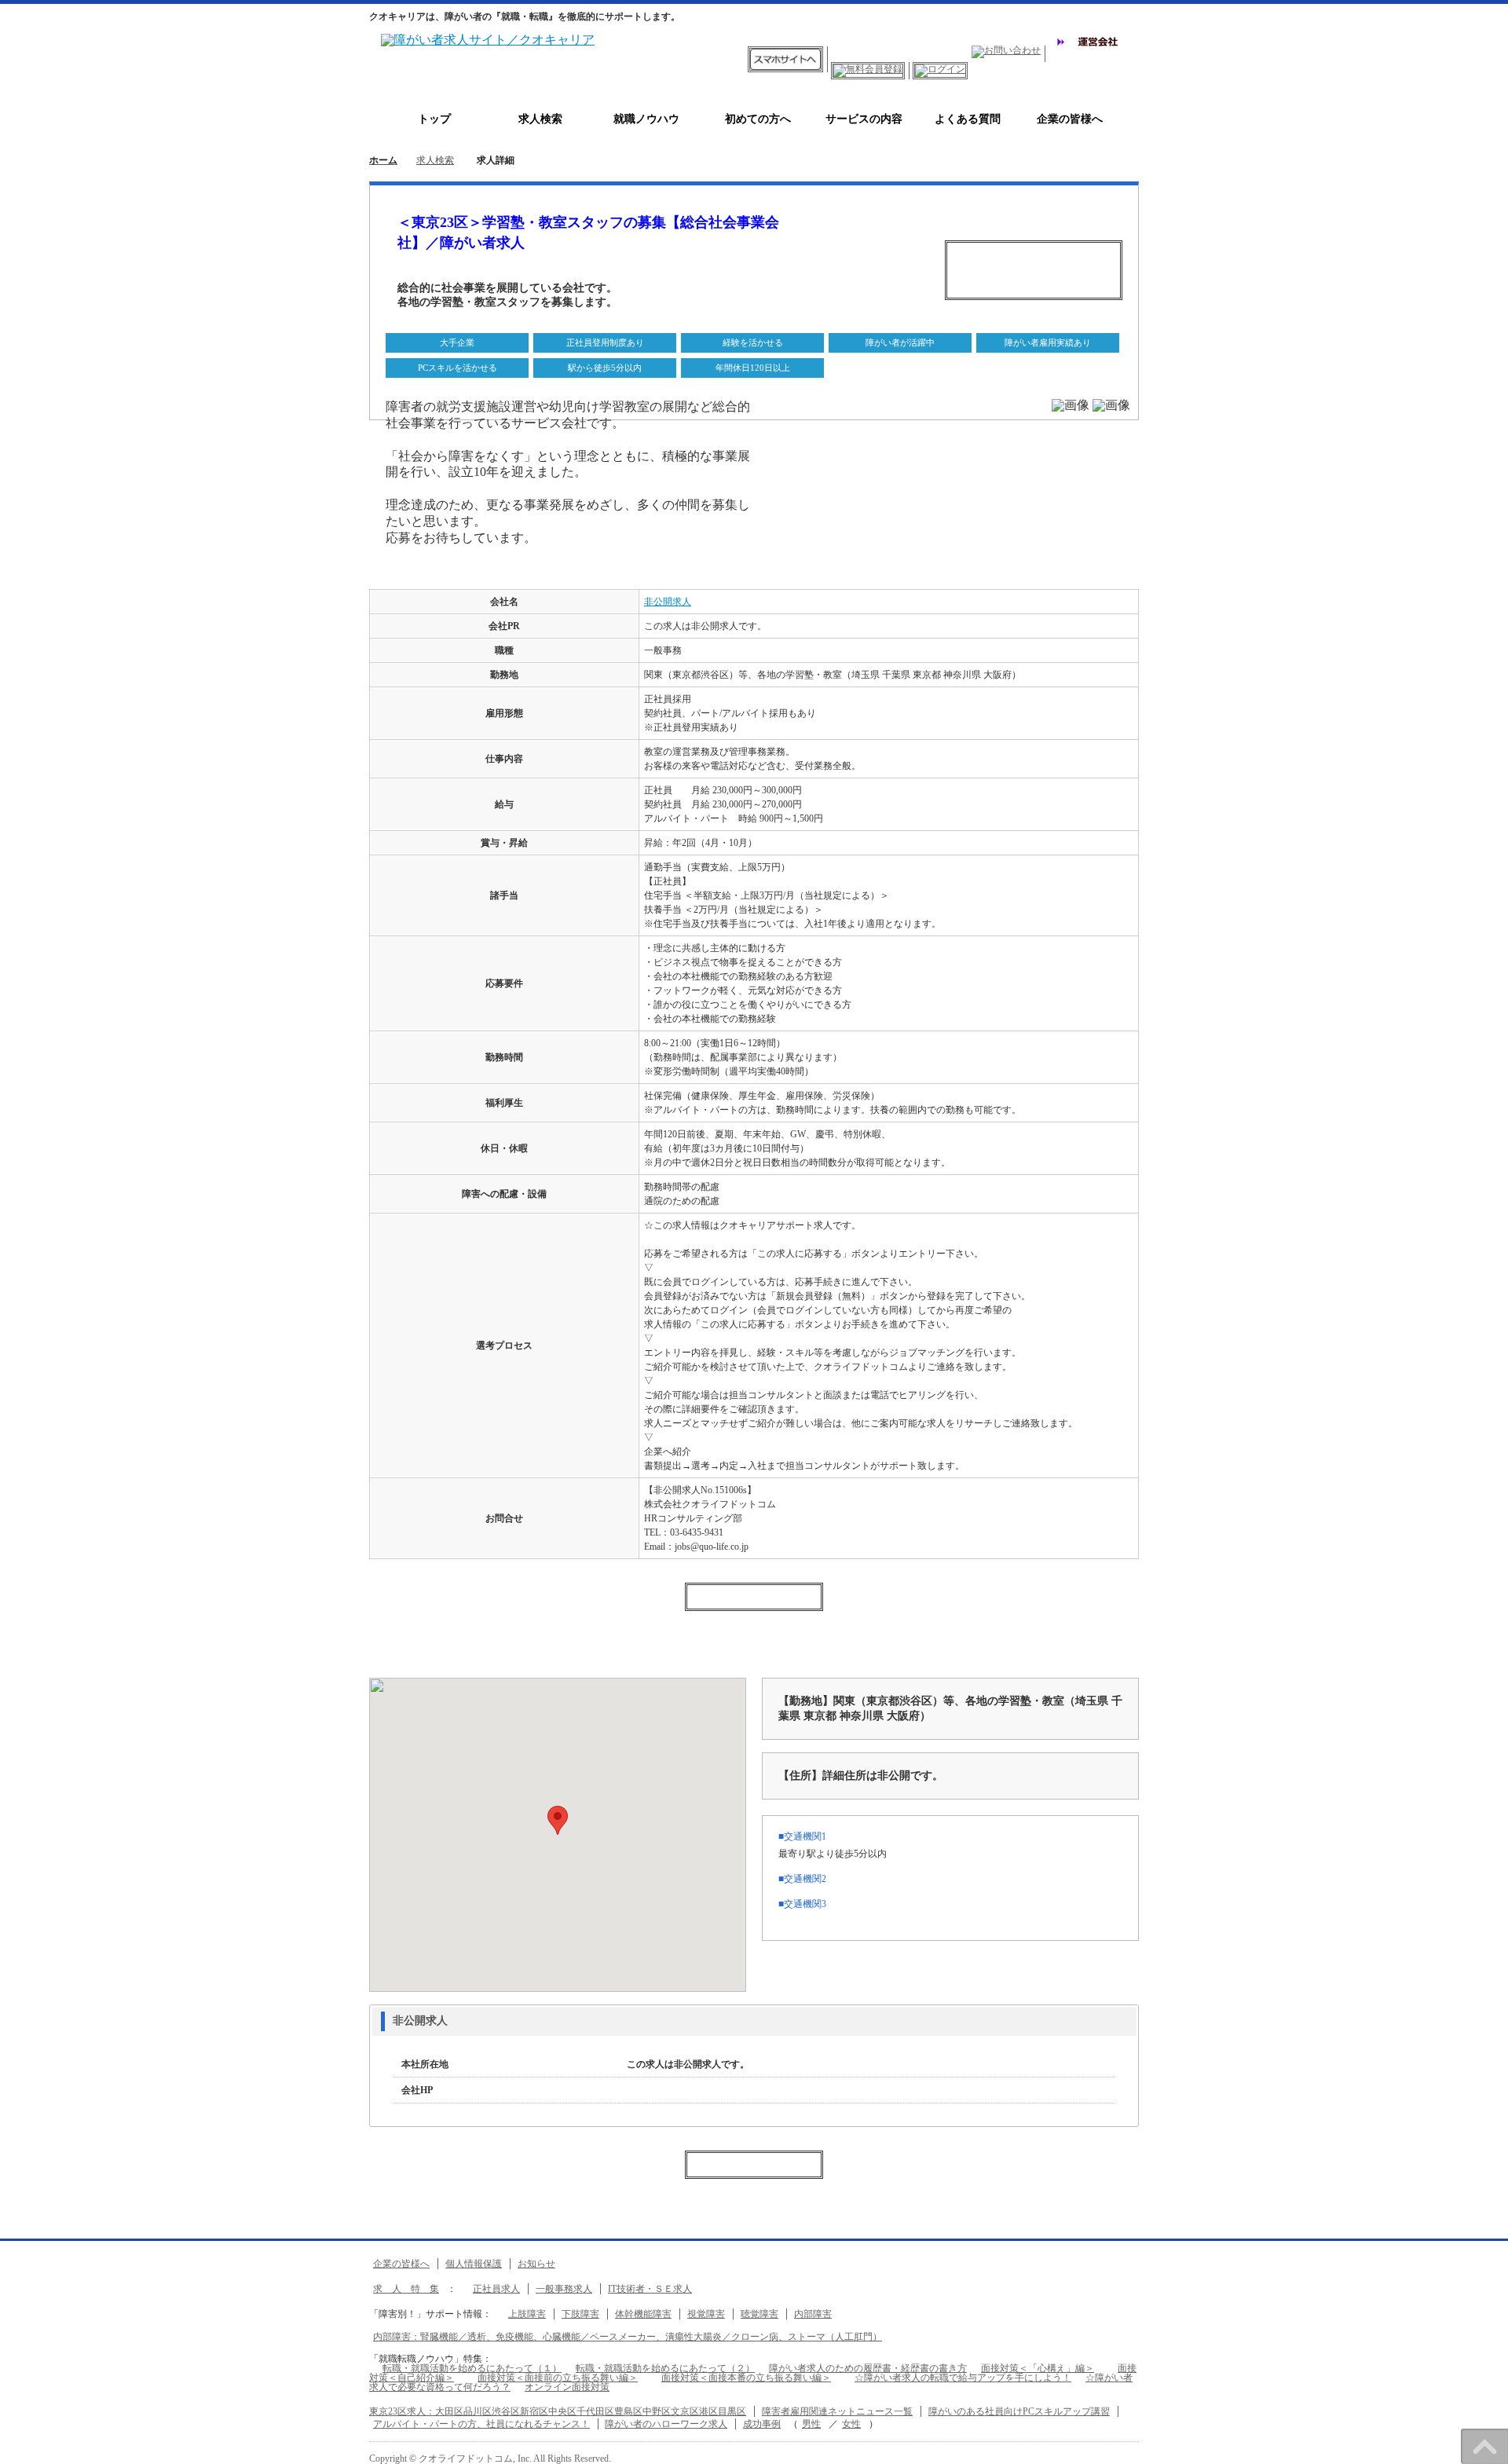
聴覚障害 (759, 2314)
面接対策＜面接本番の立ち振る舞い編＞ (746, 2378)
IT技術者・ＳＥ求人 (650, 2289)
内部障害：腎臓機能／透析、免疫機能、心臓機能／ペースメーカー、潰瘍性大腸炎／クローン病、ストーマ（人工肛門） (628, 2337)
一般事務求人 (564, 2289)
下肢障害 (580, 2314)
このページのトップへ (1484, 2446)
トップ (434, 119)
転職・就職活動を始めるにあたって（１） (472, 2368)
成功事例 (762, 2424)
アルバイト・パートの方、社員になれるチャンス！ (481, 2424)
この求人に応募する (1034, 270)
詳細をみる (486, 2021)
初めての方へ (752, 119)
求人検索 (540, 119)
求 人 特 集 (406, 2289)
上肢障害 (527, 2314)
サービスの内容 (858, 119)
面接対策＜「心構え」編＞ (1038, 2368)
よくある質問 (962, 119)
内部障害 (813, 2314)
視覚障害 (706, 2314)
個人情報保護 (474, 2264)
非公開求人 (668, 602)
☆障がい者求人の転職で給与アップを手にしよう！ (963, 2378)
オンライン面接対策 (567, 2387)
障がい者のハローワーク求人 (666, 2424)
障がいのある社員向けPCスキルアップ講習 (1019, 2411)
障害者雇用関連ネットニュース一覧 (837, 2411)
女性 (851, 2424)
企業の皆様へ (1064, 119)
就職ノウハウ (646, 119)
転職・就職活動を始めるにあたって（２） (665, 2368)
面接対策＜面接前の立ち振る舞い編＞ (558, 2378)
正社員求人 (496, 2289)
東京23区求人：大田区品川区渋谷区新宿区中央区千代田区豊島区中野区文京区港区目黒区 (558, 2411)
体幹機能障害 (643, 2314)
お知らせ (536, 2264)
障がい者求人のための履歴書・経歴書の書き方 (868, 2368)
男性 (811, 2424)
